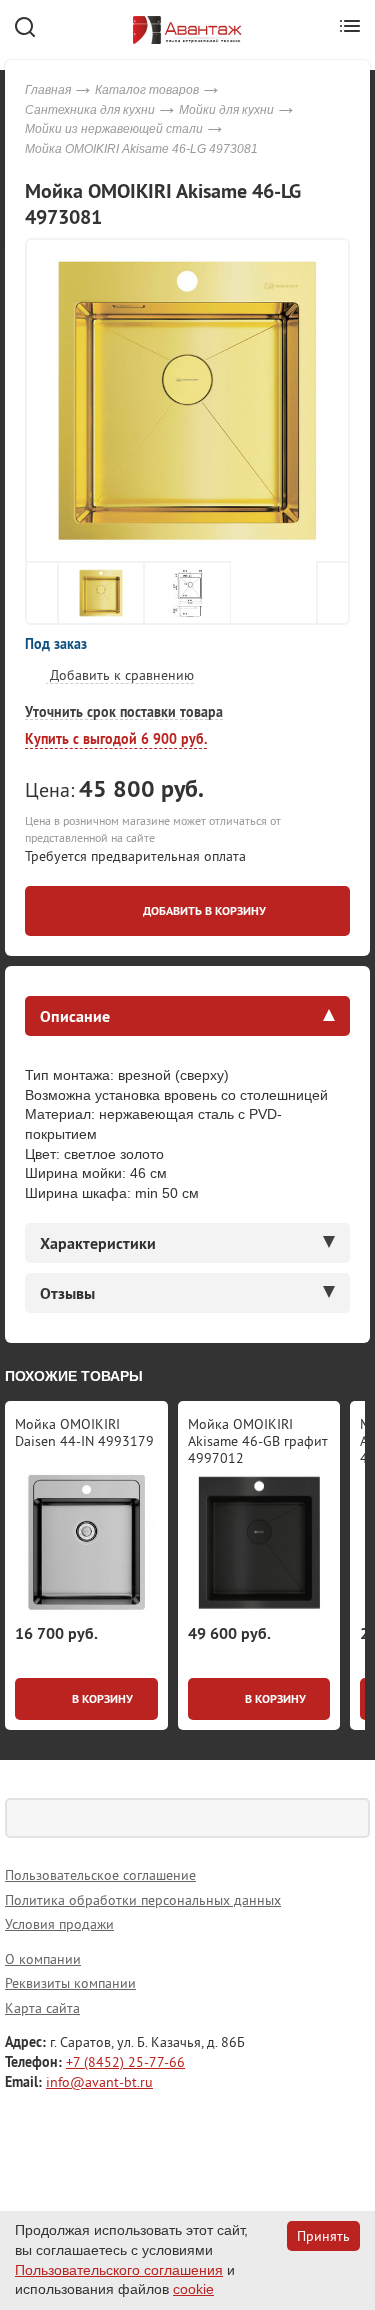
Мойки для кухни (226, 110)
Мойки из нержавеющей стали (114, 129)
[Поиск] (350, 1818)
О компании (43, 1959)
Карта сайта (42, 2008)
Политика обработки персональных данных (143, 1900)
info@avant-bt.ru (99, 2082)
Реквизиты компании (70, 1983)
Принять (323, 2236)
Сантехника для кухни (90, 110)
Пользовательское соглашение (100, 1875)
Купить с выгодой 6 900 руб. (116, 739)
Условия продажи (59, 1924)
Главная (48, 90)
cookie (193, 2289)
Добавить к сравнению (120, 675)
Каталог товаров (147, 90)
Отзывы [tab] (67, 1293)
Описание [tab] (75, 1016)
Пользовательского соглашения (119, 2270)
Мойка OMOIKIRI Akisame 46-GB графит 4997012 (258, 1441)
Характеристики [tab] (98, 1243)
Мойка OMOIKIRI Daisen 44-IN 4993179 (84, 1432)
